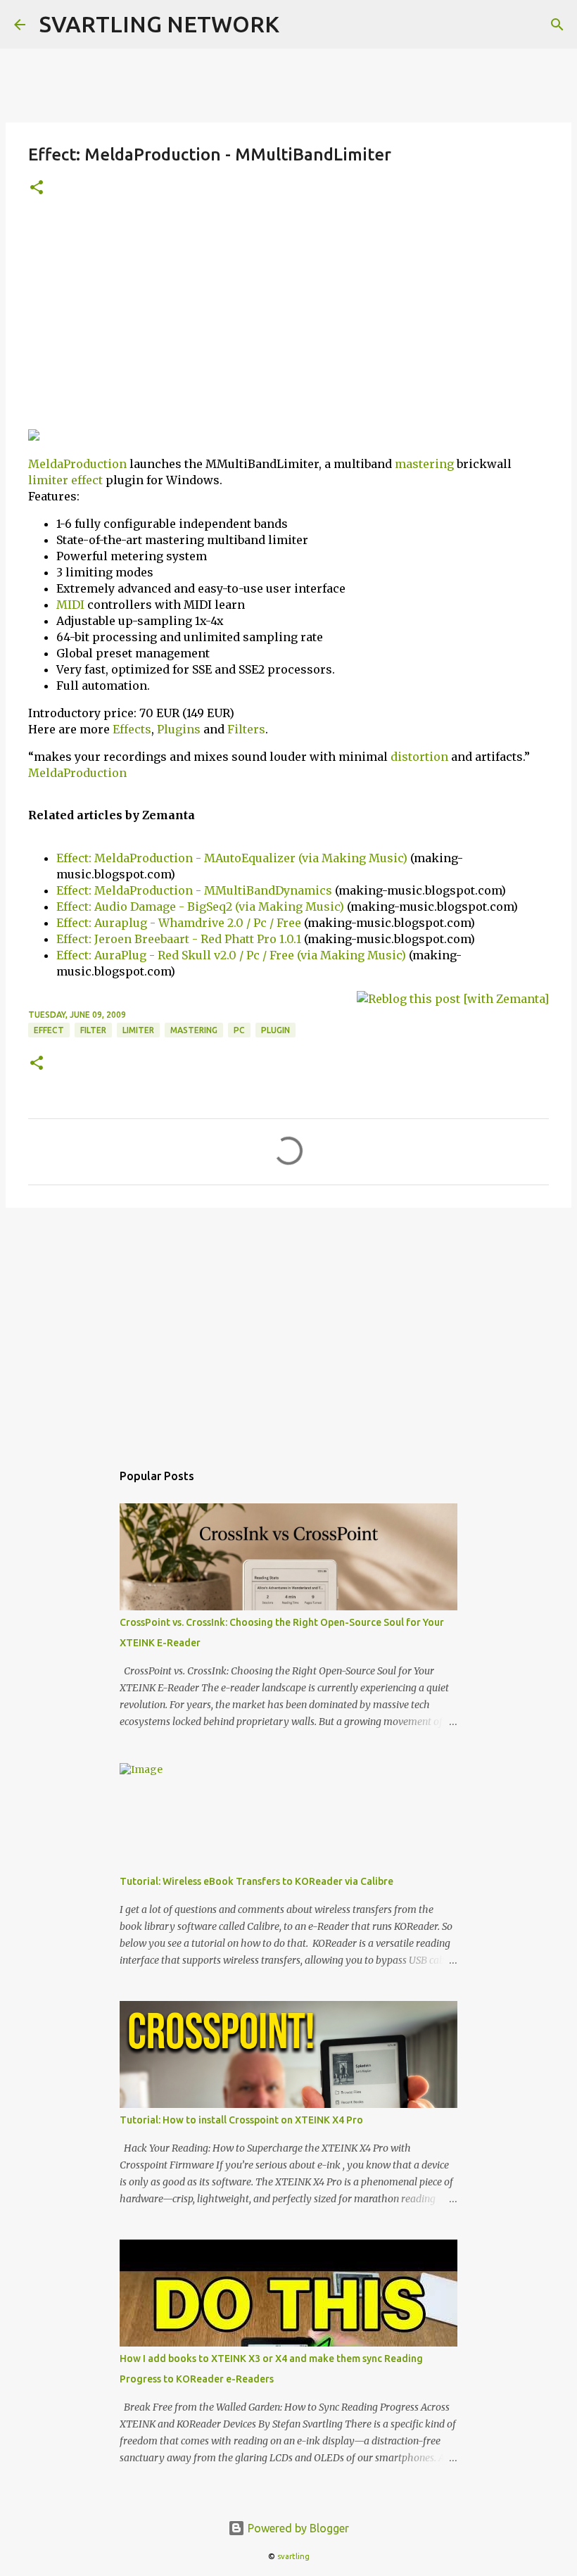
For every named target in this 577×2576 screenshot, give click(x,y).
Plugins (179, 729)
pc (239, 1030)
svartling (293, 2556)
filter (93, 1030)
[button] (37, 188)
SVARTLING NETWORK (159, 24)
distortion (419, 757)
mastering (424, 464)
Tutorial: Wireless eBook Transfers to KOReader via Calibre (256, 1881)
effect (87, 480)
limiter (48, 480)
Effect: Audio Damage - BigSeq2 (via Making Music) (200, 907)
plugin (275, 1030)
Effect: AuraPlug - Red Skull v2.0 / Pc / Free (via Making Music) (233, 955)
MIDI (70, 605)
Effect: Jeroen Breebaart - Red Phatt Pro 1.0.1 (179, 939)
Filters (246, 729)
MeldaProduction (77, 464)
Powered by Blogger (297, 2528)
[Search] (557, 25)
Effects (132, 729)
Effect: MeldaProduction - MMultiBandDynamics (196, 890)
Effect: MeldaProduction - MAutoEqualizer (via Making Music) (232, 858)
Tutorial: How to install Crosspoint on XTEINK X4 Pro (241, 2120)
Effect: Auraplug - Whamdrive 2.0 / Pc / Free (180, 923)
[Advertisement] (288, 319)
